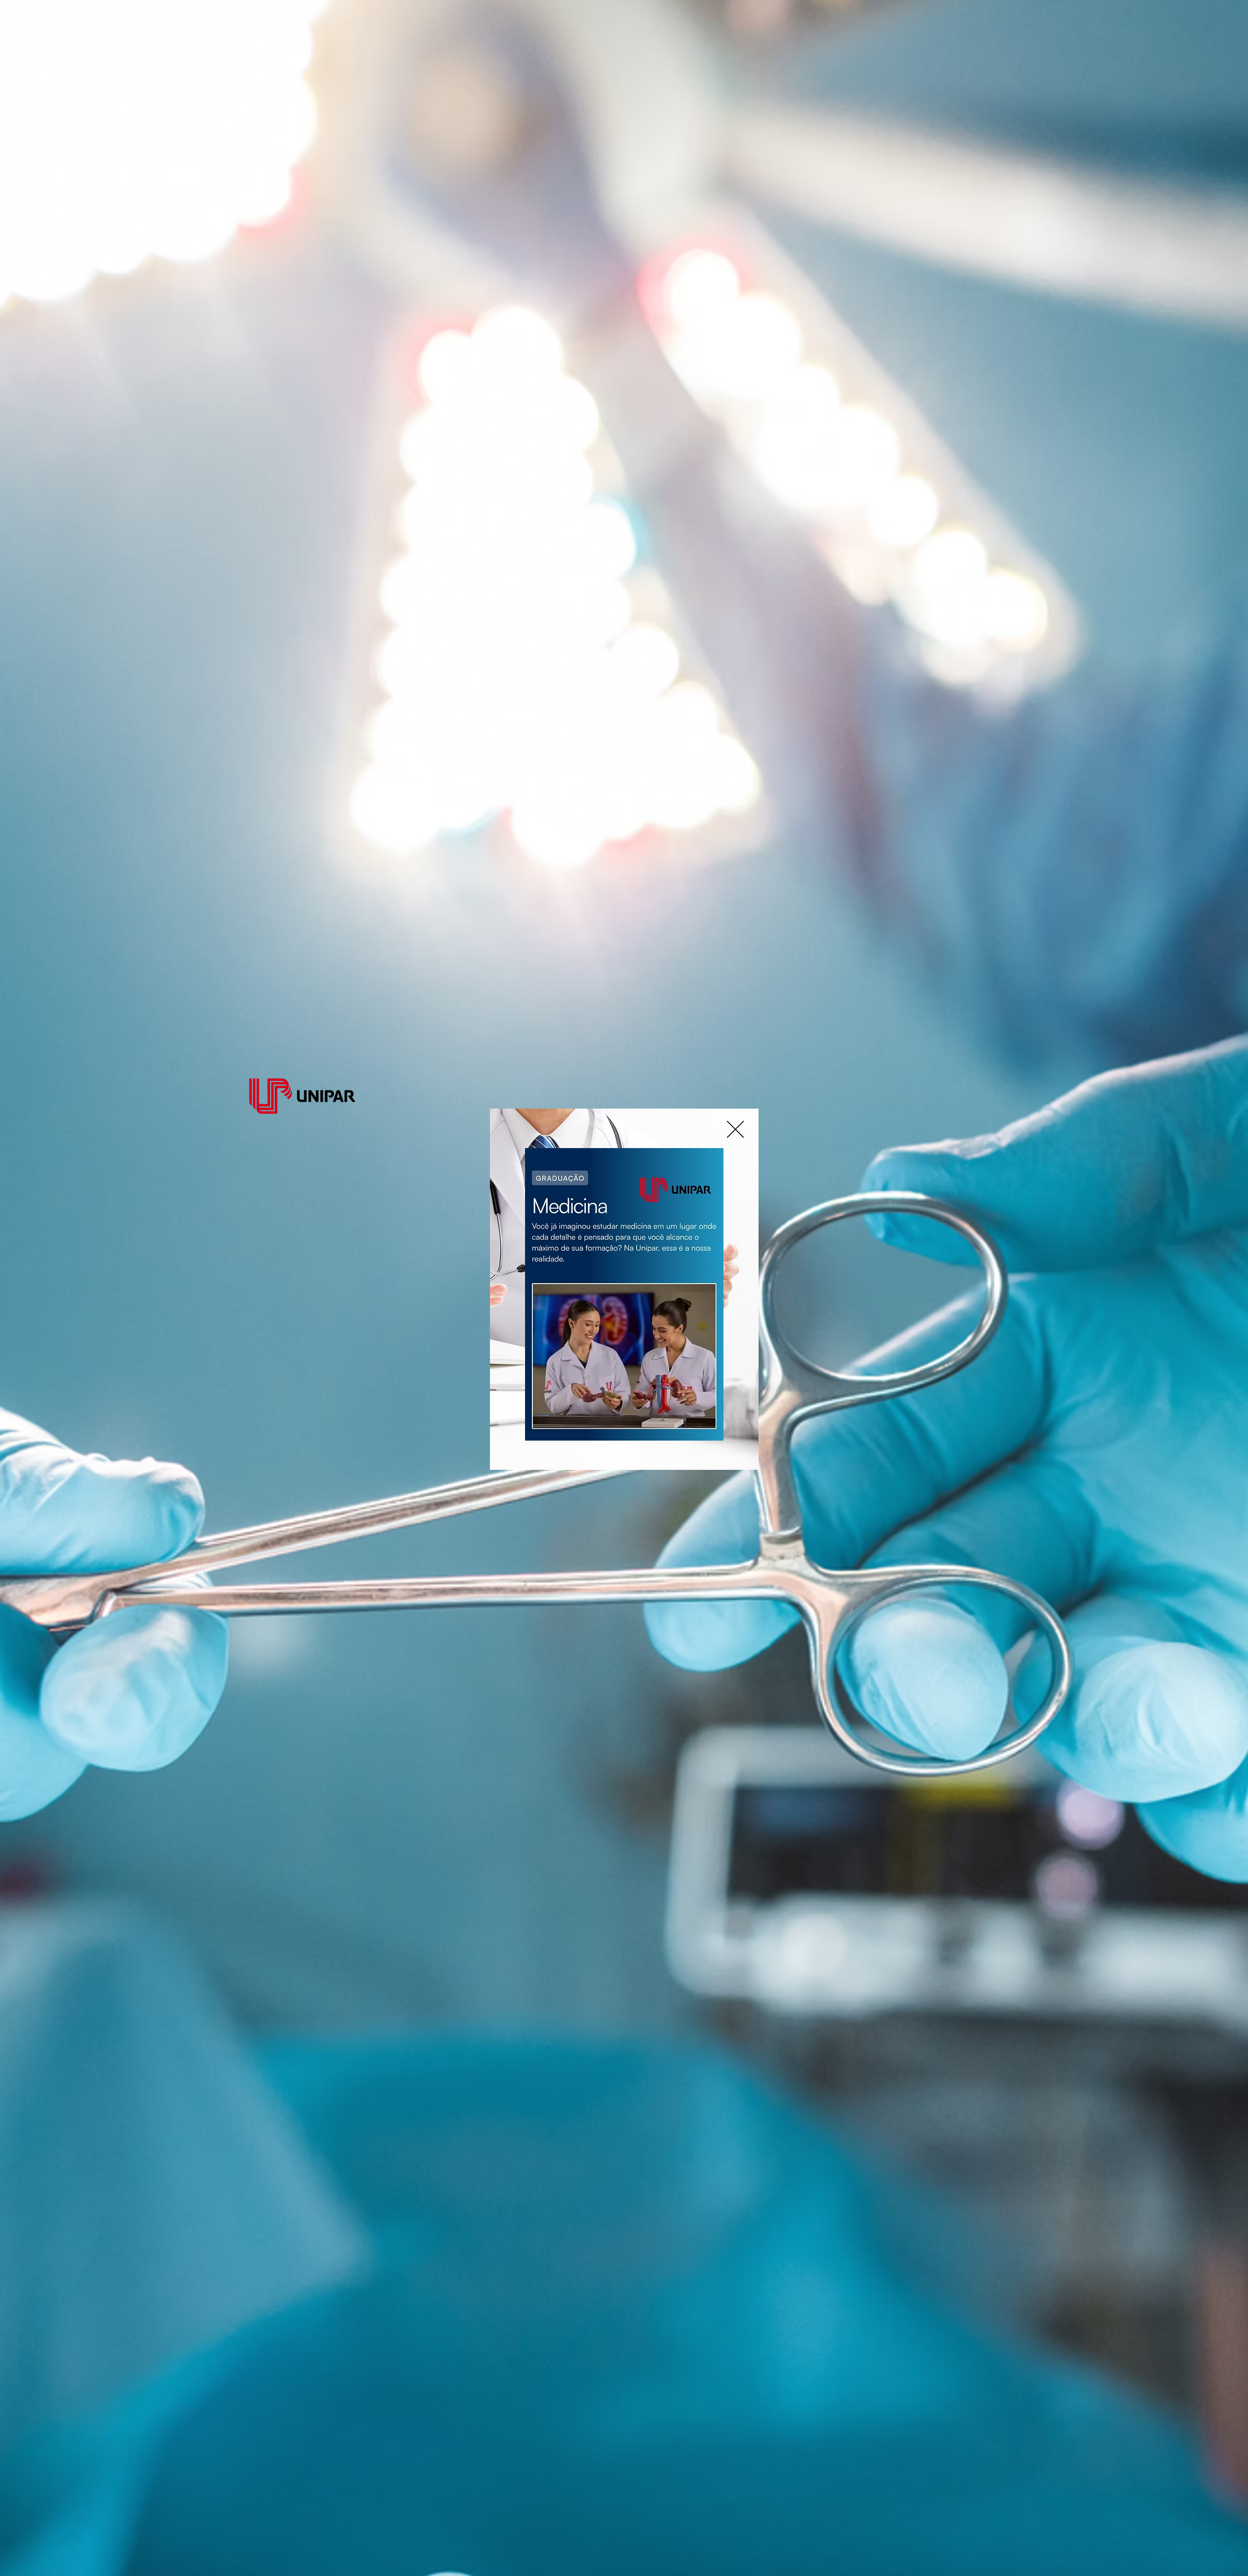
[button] (735, 1129)
